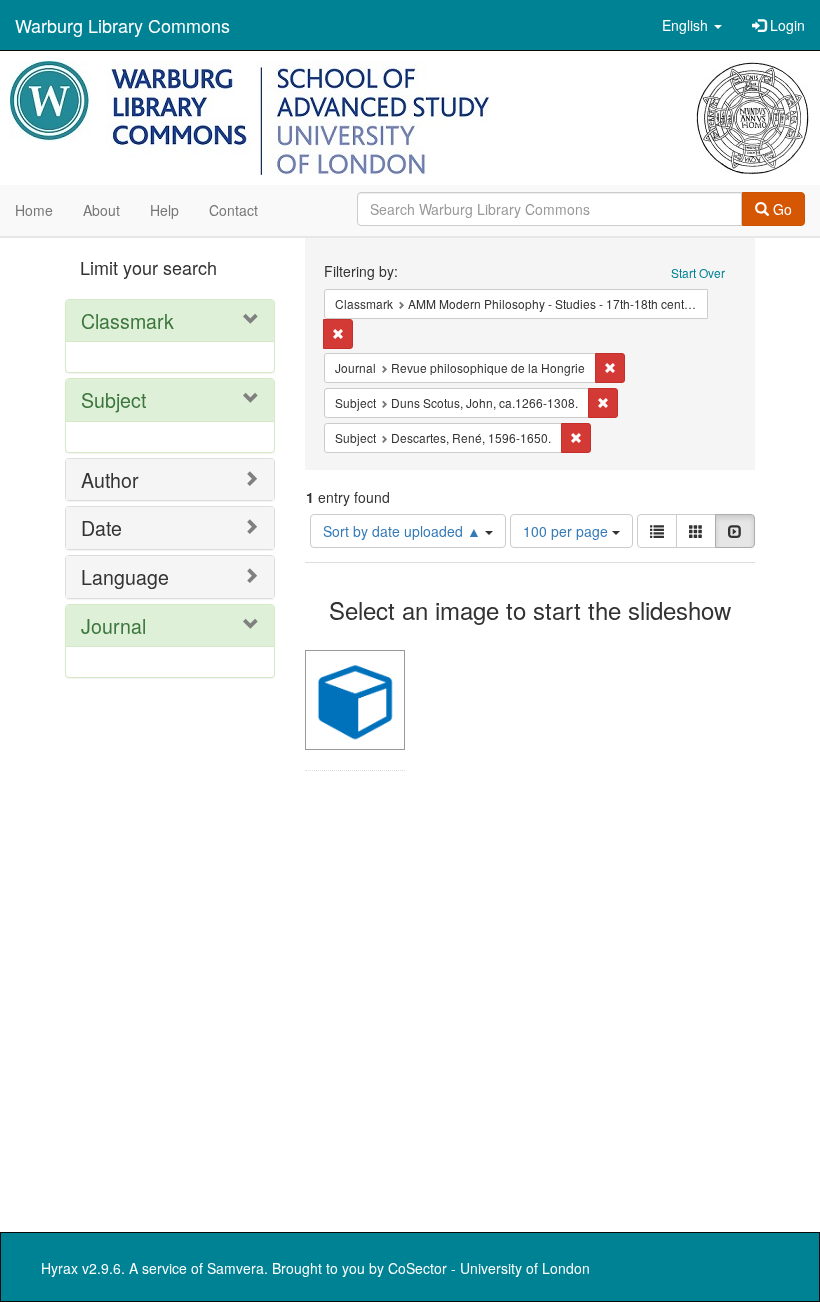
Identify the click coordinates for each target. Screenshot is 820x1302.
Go (780, 209)
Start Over (698, 272)
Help (164, 210)
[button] (692, 25)
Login (785, 25)
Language (125, 576)
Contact (233, 210)
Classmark (127, 320)
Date (101, 527)
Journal (113, 625)
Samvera (235, 1268)
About (101, 210)
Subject (113, 399)
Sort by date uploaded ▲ (404, 531)
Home (34, 210)
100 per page (567, 531)
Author (110, 479)
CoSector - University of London (489, 1268)
